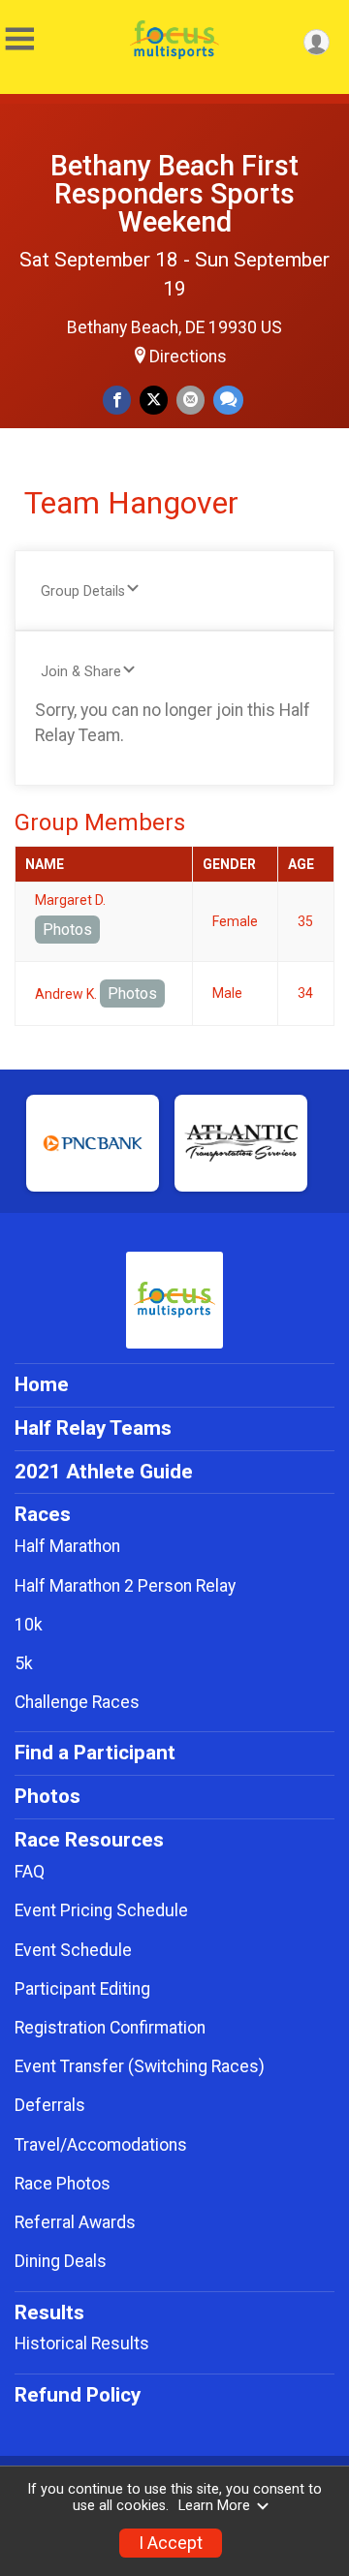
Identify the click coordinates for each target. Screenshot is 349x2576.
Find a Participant (95, 1753)
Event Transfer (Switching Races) (140, 2066)
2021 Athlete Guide (104, 1472)
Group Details (83, 591)
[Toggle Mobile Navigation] (19, 39)
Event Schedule (73, 1950)
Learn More (214, 2506)
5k (24, 1663)
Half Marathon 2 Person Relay (125, 1586)
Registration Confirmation (110, 2028)
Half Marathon (67, 1546)
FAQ (30, 1872)
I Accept (171, 2543)
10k (29, 1625)
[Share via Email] (190, 400)
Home (42, 1384)
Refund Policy (78, 2395)
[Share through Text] (228, 400)
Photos (67, 930)
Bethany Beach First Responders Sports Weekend (174, 194)
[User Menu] (317, 42)
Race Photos (63, 2184)
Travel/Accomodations (101, 2145)
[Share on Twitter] (154, 400)
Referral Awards (75, 2222)
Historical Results (82, 2343)
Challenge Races (77, 1702)
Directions (188, 357)
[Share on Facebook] (117, 400)
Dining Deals (61, 2261)
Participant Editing (82, 1989)
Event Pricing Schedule (101, 1910)
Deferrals (50, 2105)
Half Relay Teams (93, 1428)
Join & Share (81, 672)
